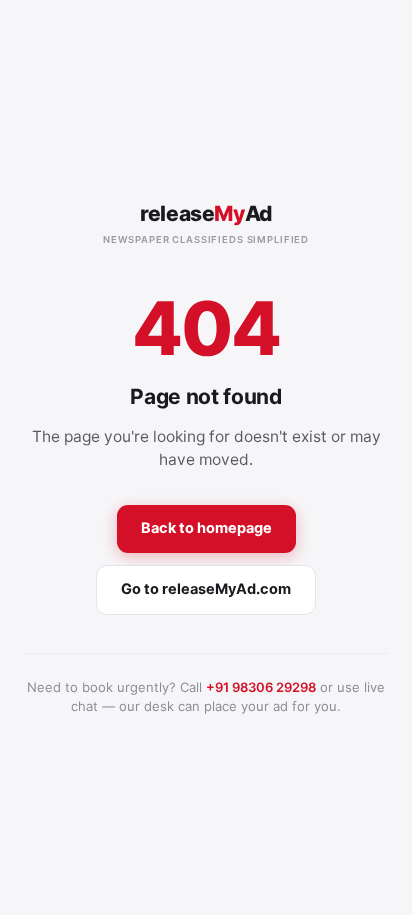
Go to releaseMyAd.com (206, 589)
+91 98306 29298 (261, 687)
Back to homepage (206, 528)
